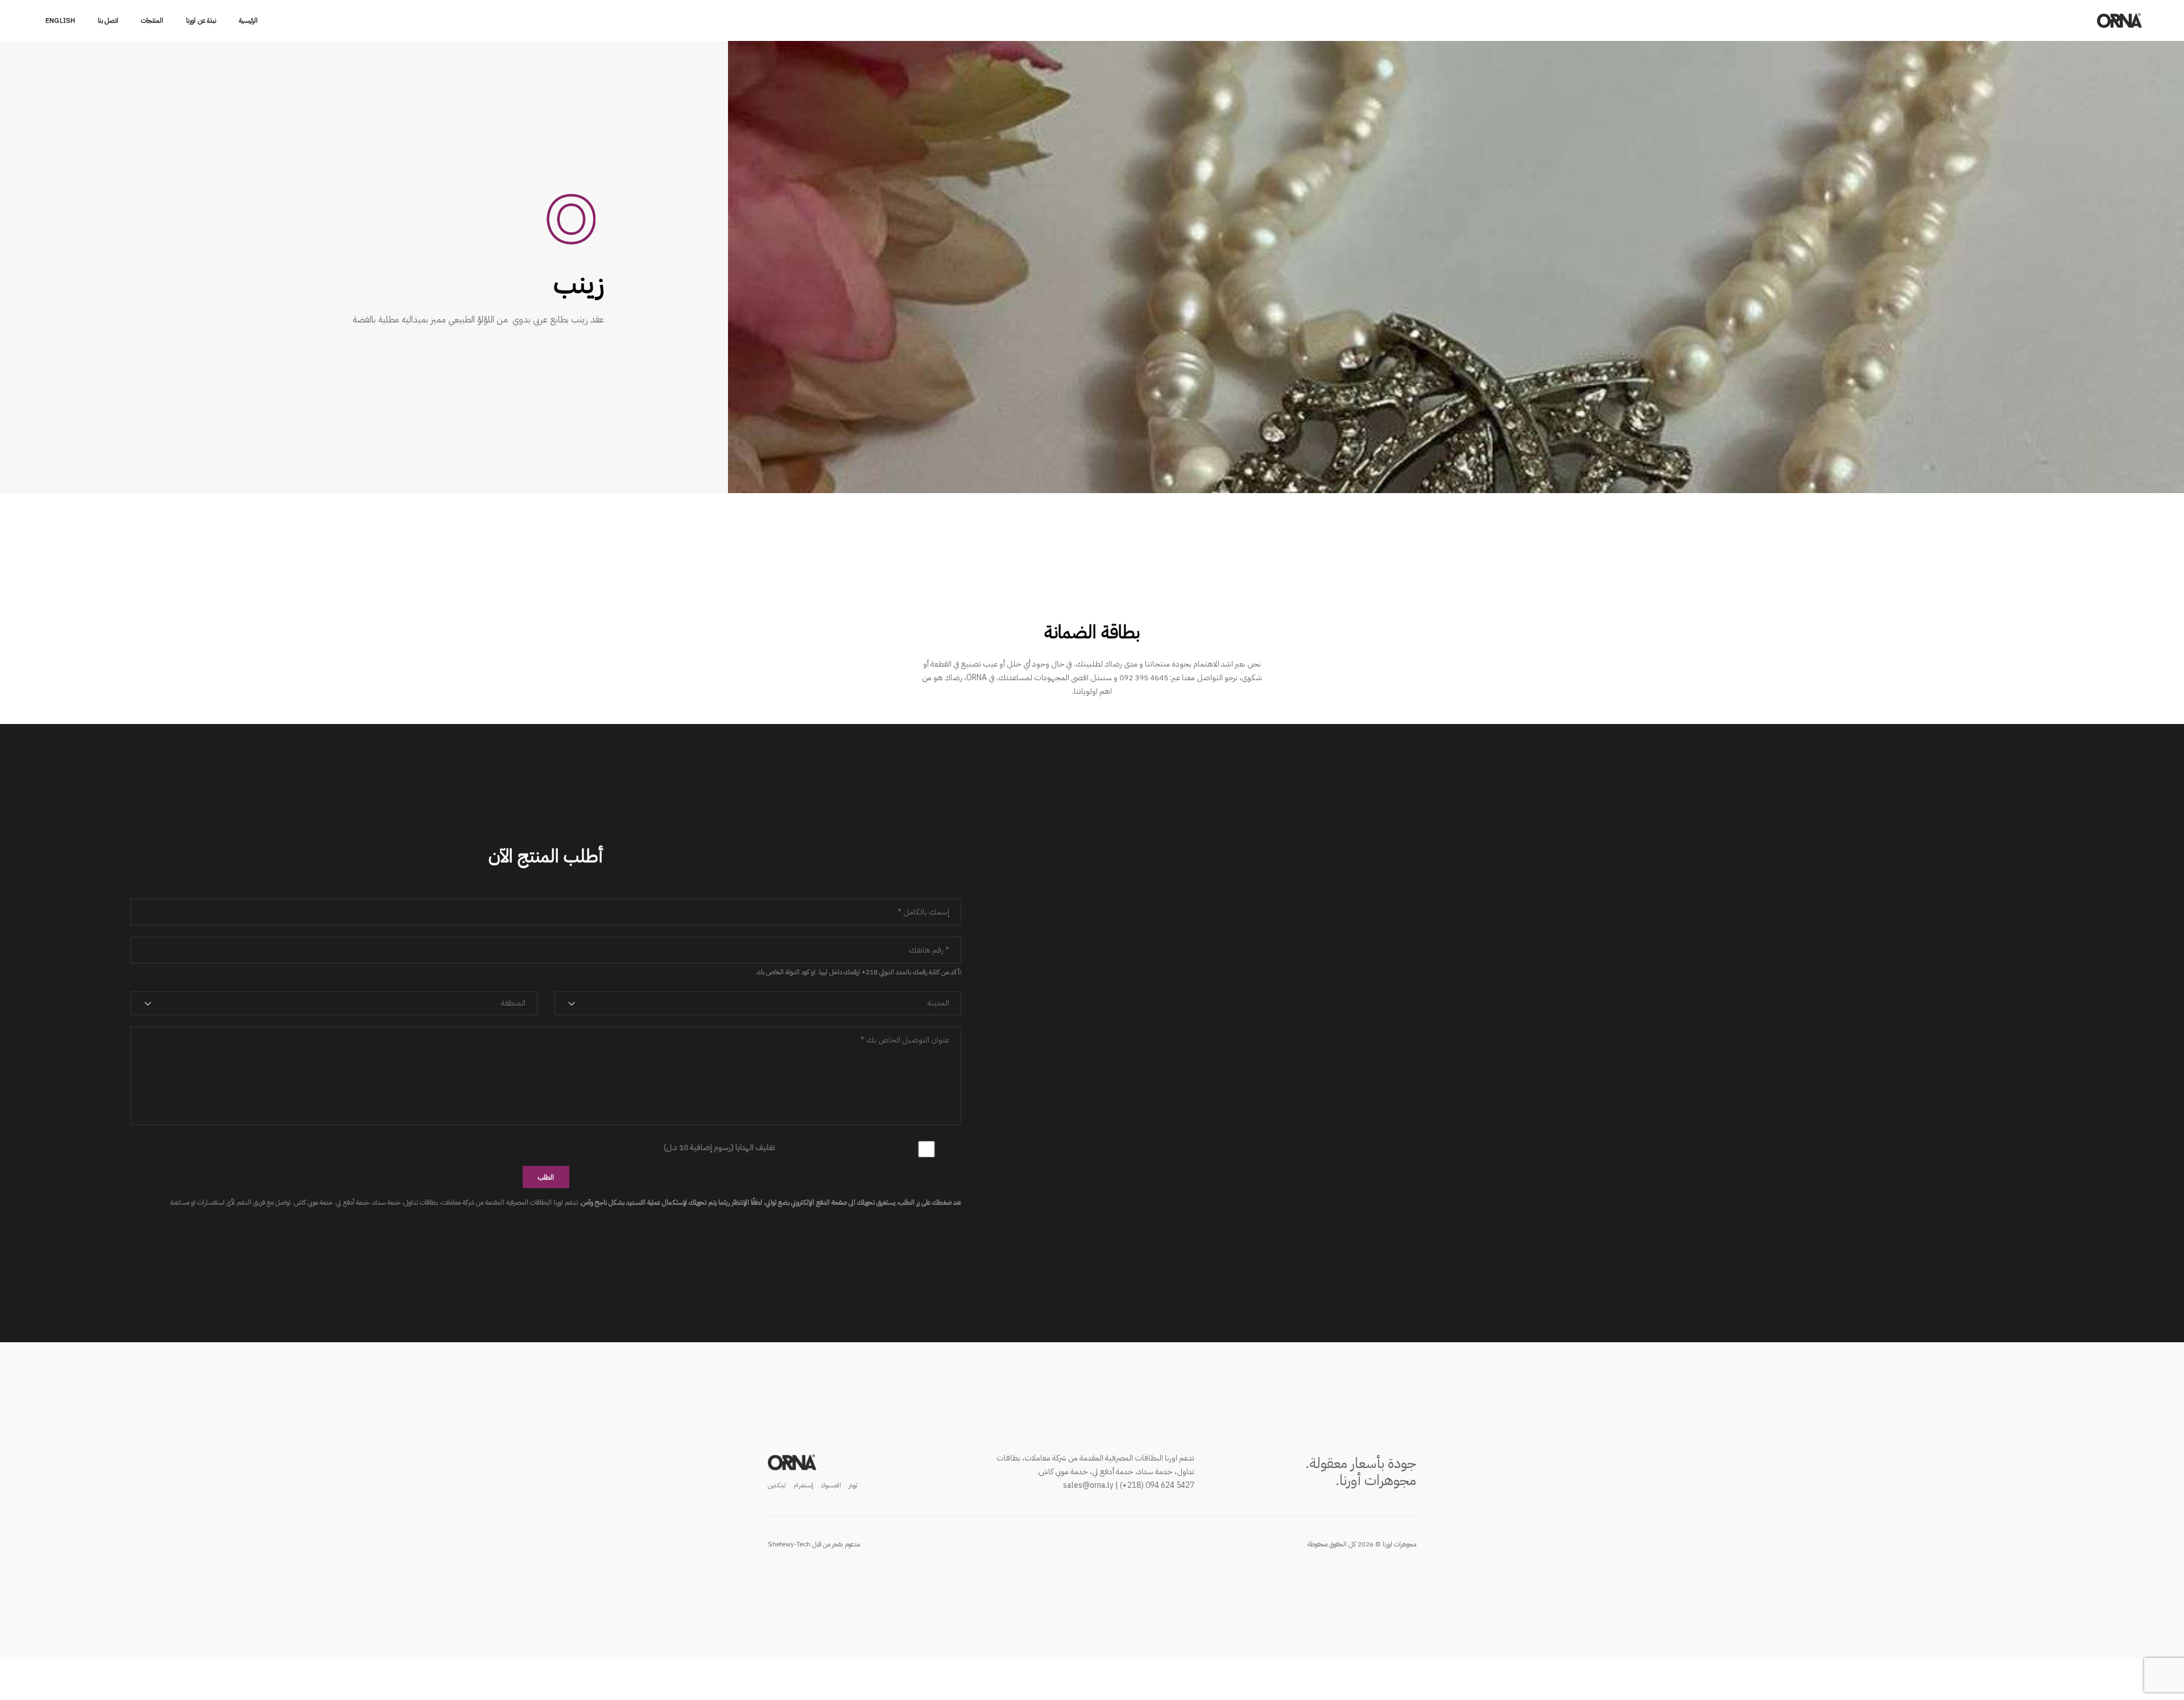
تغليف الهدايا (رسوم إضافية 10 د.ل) (719, 1147)
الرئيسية (248, 20)
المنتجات (152, 20)
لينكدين (777, 1485)
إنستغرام (803, 1485)
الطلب (546, 1177)
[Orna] (2122, 20)
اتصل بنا (108, 20)
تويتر (853, 1485)
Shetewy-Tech (789, 1544)
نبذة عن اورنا (201, 20)
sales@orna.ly (1088, 1485)
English (60, 20)
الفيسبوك (831, 1485)
